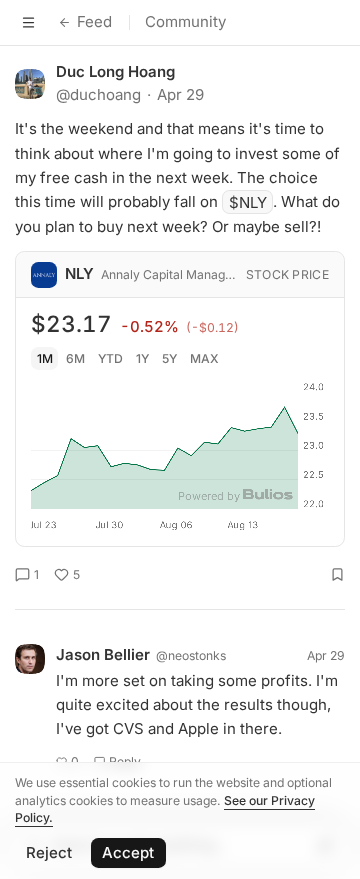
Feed (94, 21)
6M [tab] (75, 358)
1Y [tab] (142, 358)
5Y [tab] (169, 358)
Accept (128, 852)
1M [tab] (45, 358)
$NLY (248, 201)
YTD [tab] (110, 358)
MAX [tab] (204, 358)
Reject (49, 852)
